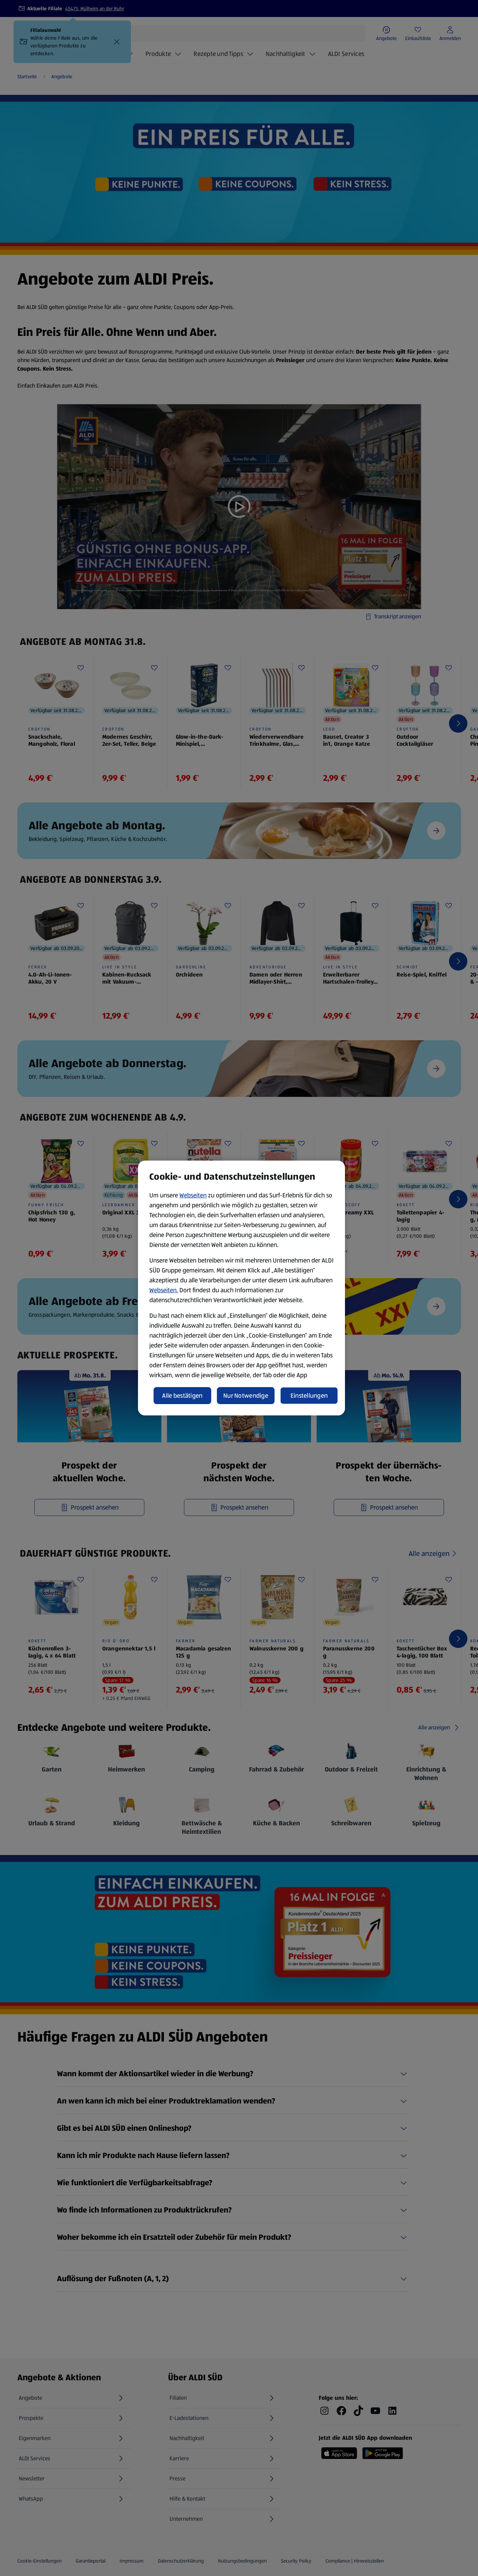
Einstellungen (309, 1396)
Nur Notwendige (246, 1396)
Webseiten (193, 1195)
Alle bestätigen (182, 1396)
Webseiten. (164, 1290)
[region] (241, 1288)
